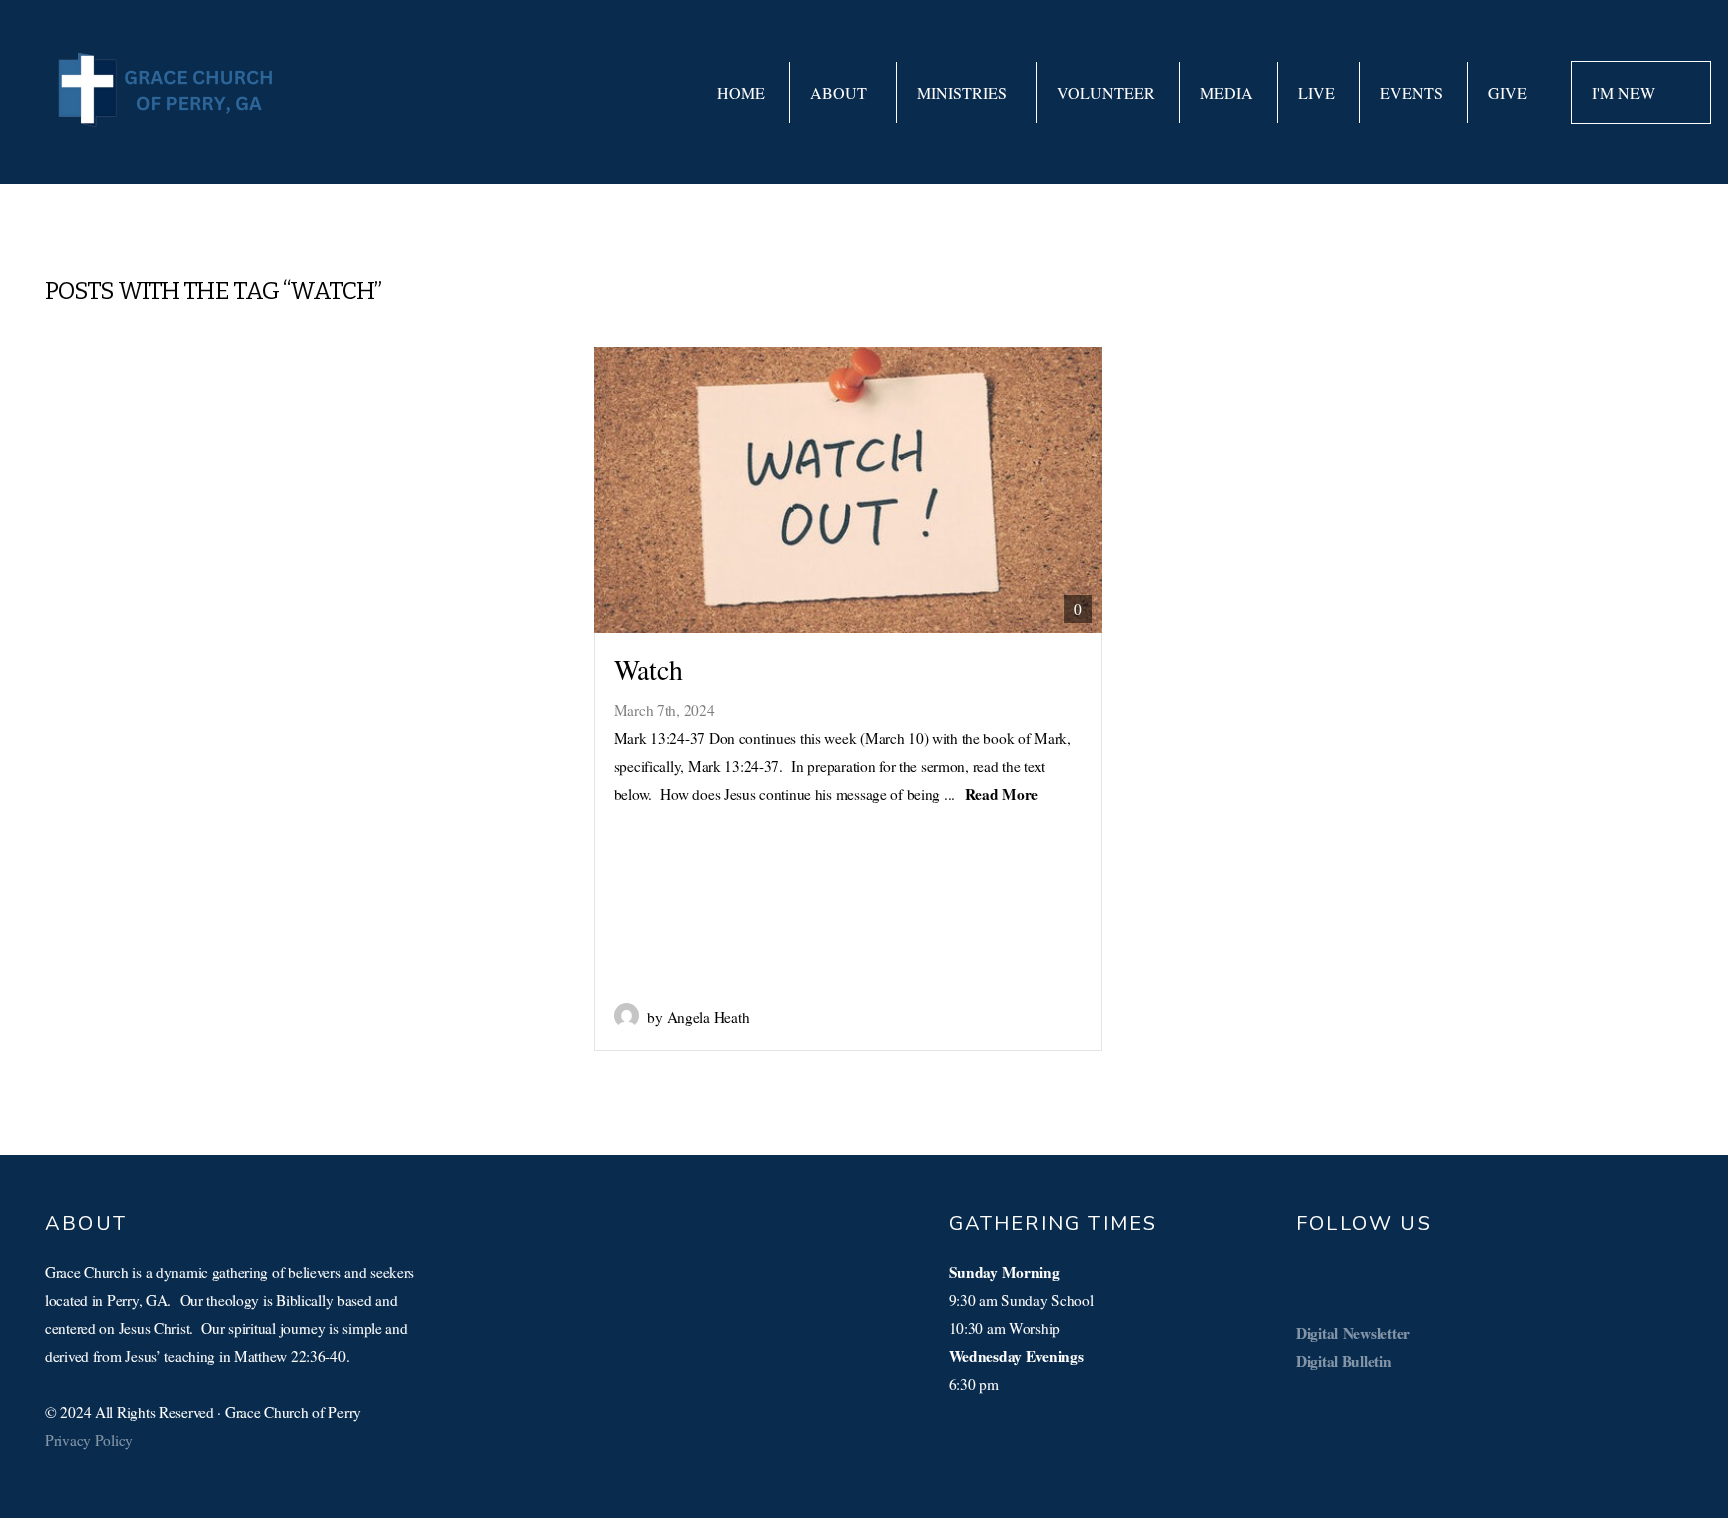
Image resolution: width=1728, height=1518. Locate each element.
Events (1411, 92)
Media (1226, 92)
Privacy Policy (89, 1440)
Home (741, 92)
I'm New (1626, 92)
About (841, 92)
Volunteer (1106, 92)
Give (1507, 92)
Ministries (964, 92)
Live (1316, 92)
